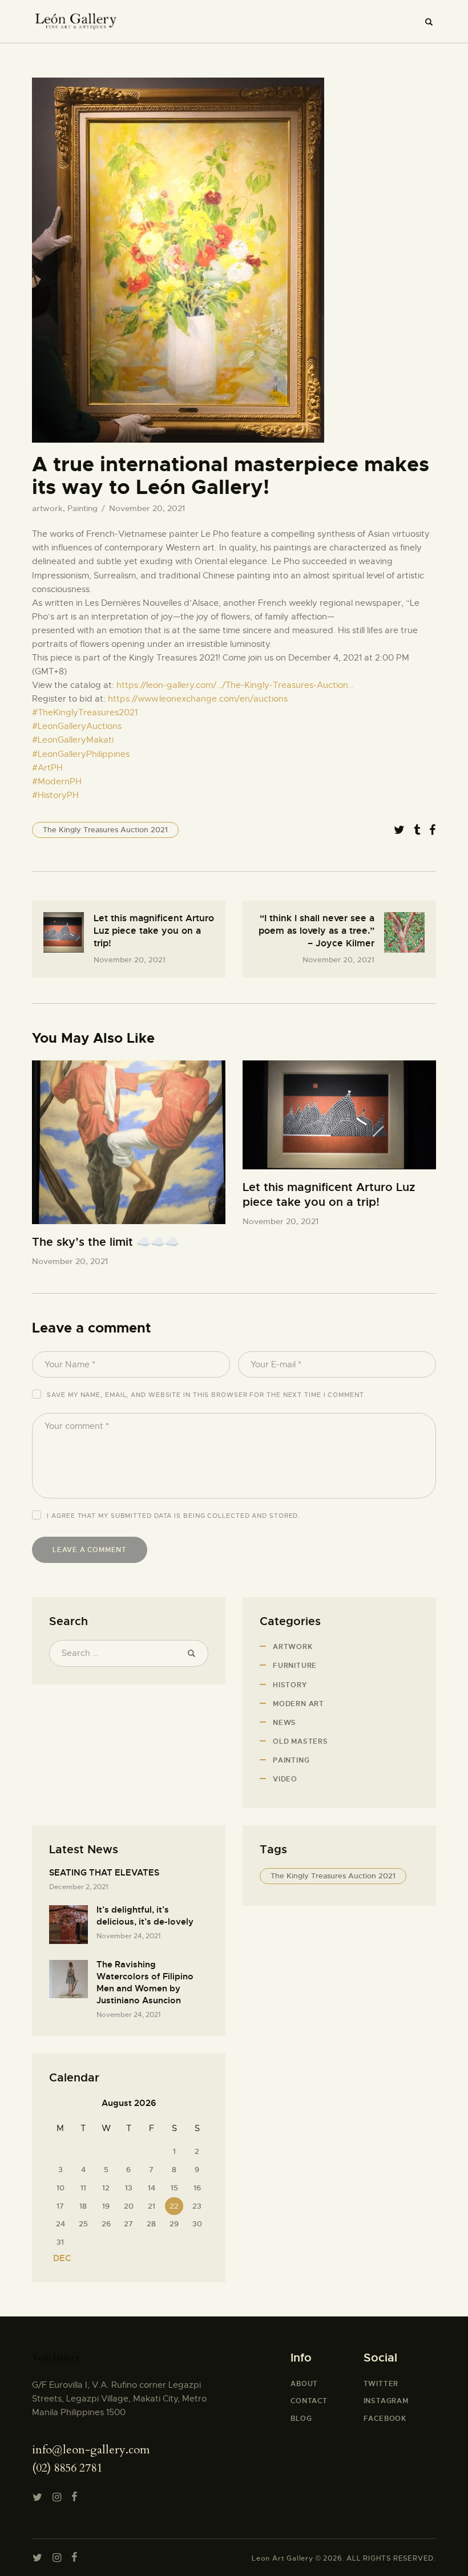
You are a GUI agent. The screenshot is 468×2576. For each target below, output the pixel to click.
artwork (47, 508)
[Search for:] (129, 1653)
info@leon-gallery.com (91, 2450)
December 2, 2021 (78, 1887)
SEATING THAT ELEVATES (104, 1873)
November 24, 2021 (128, 1936)
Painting (82, 508)
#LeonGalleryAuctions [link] (77, 726)
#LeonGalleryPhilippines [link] (81, 754)
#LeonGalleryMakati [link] (73, 740)
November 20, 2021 (70, 1261)
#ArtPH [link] (47, 768)
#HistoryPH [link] (55, 795)
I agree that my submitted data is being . (174, 1516)
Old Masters (300, 1741)
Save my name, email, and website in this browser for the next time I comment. (206, 1395)
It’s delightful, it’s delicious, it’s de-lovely (145, 1916)
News (285, 1723)
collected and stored (253, 1516)
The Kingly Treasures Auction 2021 (105, 830)
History (290, 1685)
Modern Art (298, 1704)
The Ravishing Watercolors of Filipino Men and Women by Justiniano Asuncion (145, 1982)
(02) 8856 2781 (67, 2468)
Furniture (295, 1666)
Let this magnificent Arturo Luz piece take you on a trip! (329, 1195)
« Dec (58, 2258)
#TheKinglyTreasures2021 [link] (85, 712)
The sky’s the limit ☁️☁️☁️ (106, 1242)
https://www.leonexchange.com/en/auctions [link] (198, 699)
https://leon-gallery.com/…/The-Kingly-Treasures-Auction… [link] (235, 685)
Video (285, 1779)
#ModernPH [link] (57, 781)
